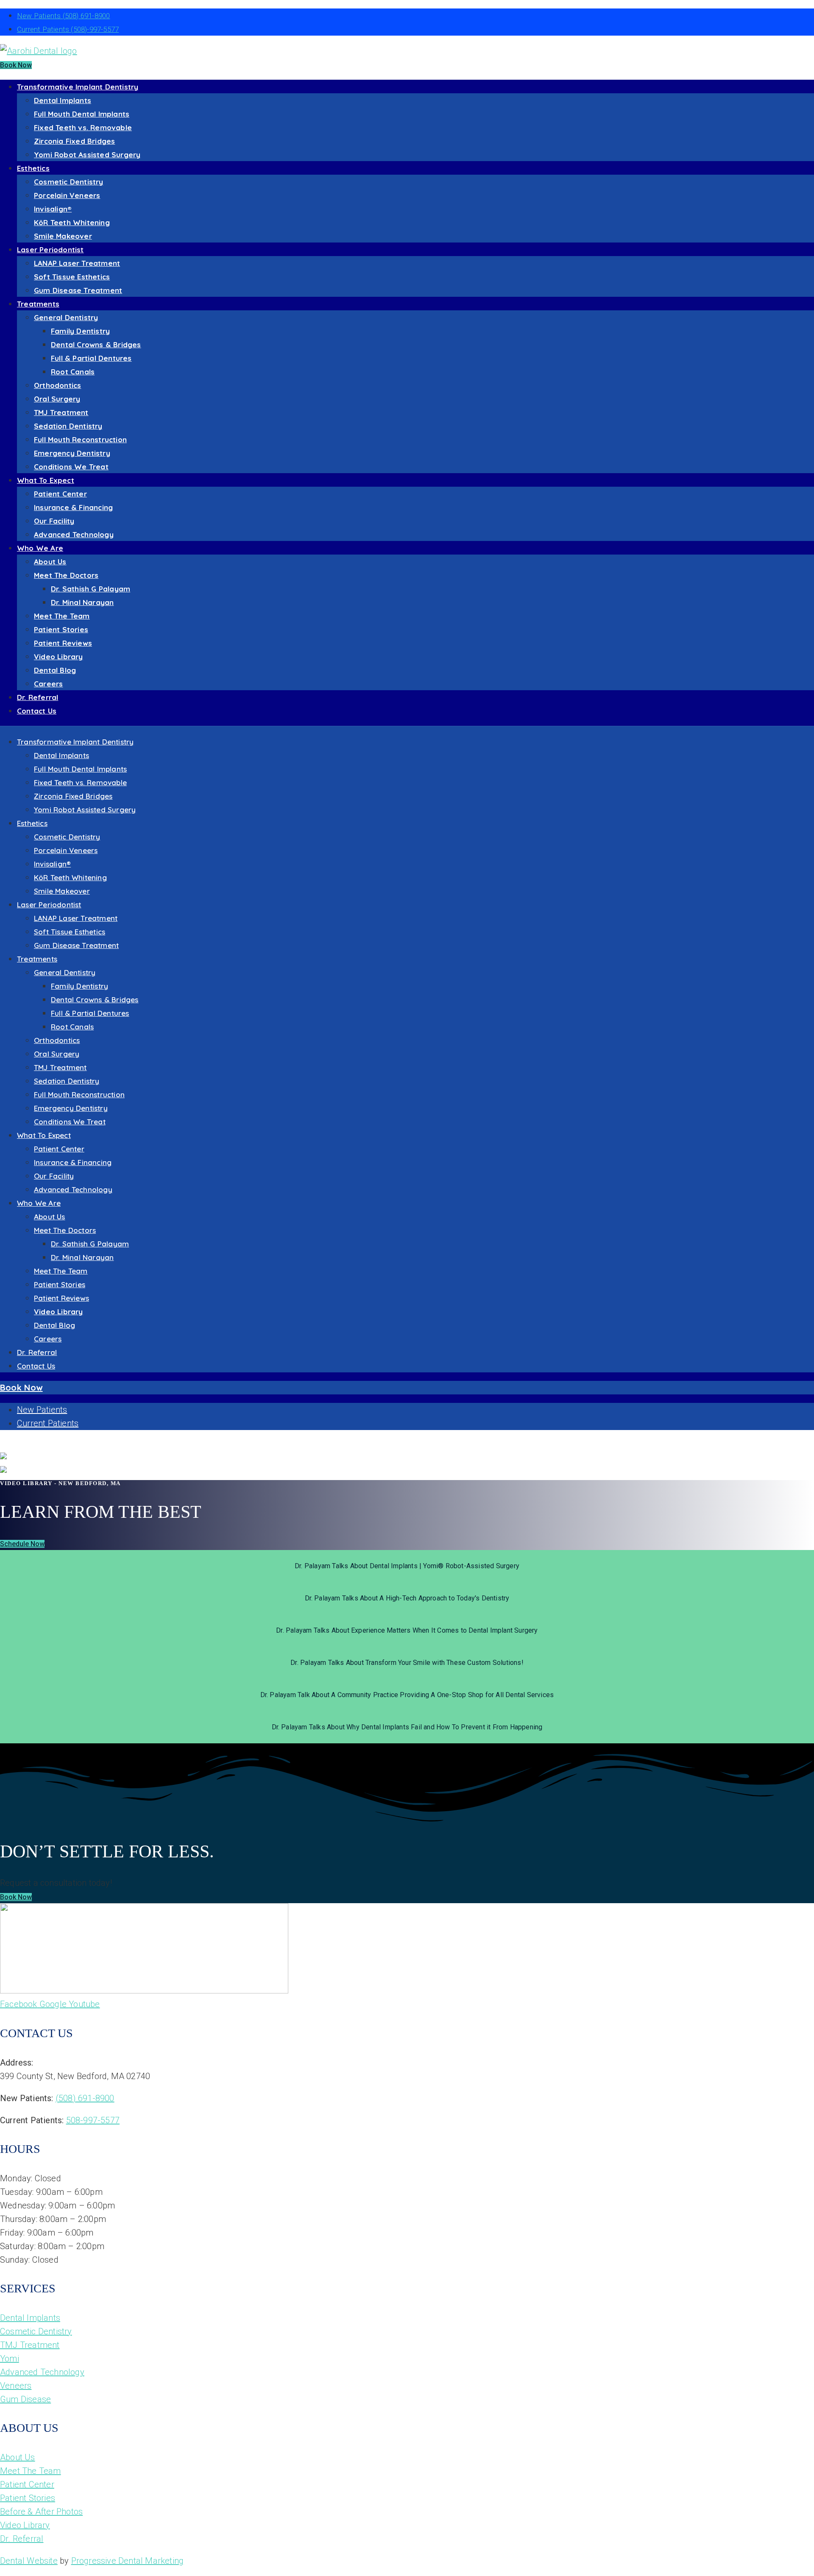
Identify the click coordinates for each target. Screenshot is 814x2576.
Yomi (10, 2359)
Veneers (16, 2386)
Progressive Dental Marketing (128, 2561)
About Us (50, 562)
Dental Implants (63, 100)
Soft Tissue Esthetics (72, 277)
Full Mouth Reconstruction (80, 439)
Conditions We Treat (71, 467)
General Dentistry (66, 317)
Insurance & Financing (73, 507)
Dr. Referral (38, 697)
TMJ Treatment (61, 412)
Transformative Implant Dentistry (78, 87)
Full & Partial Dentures (91, 358)
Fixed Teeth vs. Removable (83, 127)
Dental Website (29, 2561)
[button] (22, 1544)
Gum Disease (25, 2399)
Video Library (59, 657)
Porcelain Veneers (67, 195)
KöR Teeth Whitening (72, 222)
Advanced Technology (74, 534)
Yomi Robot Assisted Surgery (87, 155)
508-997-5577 (93, 2120)
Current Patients (68, 29)
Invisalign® (53, 209)
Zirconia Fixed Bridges (74, 141)
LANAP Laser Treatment (77, 263)
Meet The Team (62, 616)
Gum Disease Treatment (78, 290)
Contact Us (37, 711)
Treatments (38, 304)
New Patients (63, 16)
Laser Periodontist (50, 250)
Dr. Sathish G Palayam (91, 589)
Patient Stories (61, 629)
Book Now (16, 65)
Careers (48, 684)
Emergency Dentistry (72, 453)
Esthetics (33, 168)
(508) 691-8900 (85, 2098)
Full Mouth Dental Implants (82, 114)
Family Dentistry (80, 331)
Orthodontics (57, 385)
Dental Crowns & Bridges (96, 344)
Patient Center (60, 494)
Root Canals (73, 372)
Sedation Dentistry (68, 426)
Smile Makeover (63, 236)
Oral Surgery (57, 399)
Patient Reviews (63, 643)
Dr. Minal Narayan (82, 602)
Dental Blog (55, 670)
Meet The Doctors (66, 575)
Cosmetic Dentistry (69, 182)
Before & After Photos (41, 2512)
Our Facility (54, 521)
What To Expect (46, 480)
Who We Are (40, 548)
